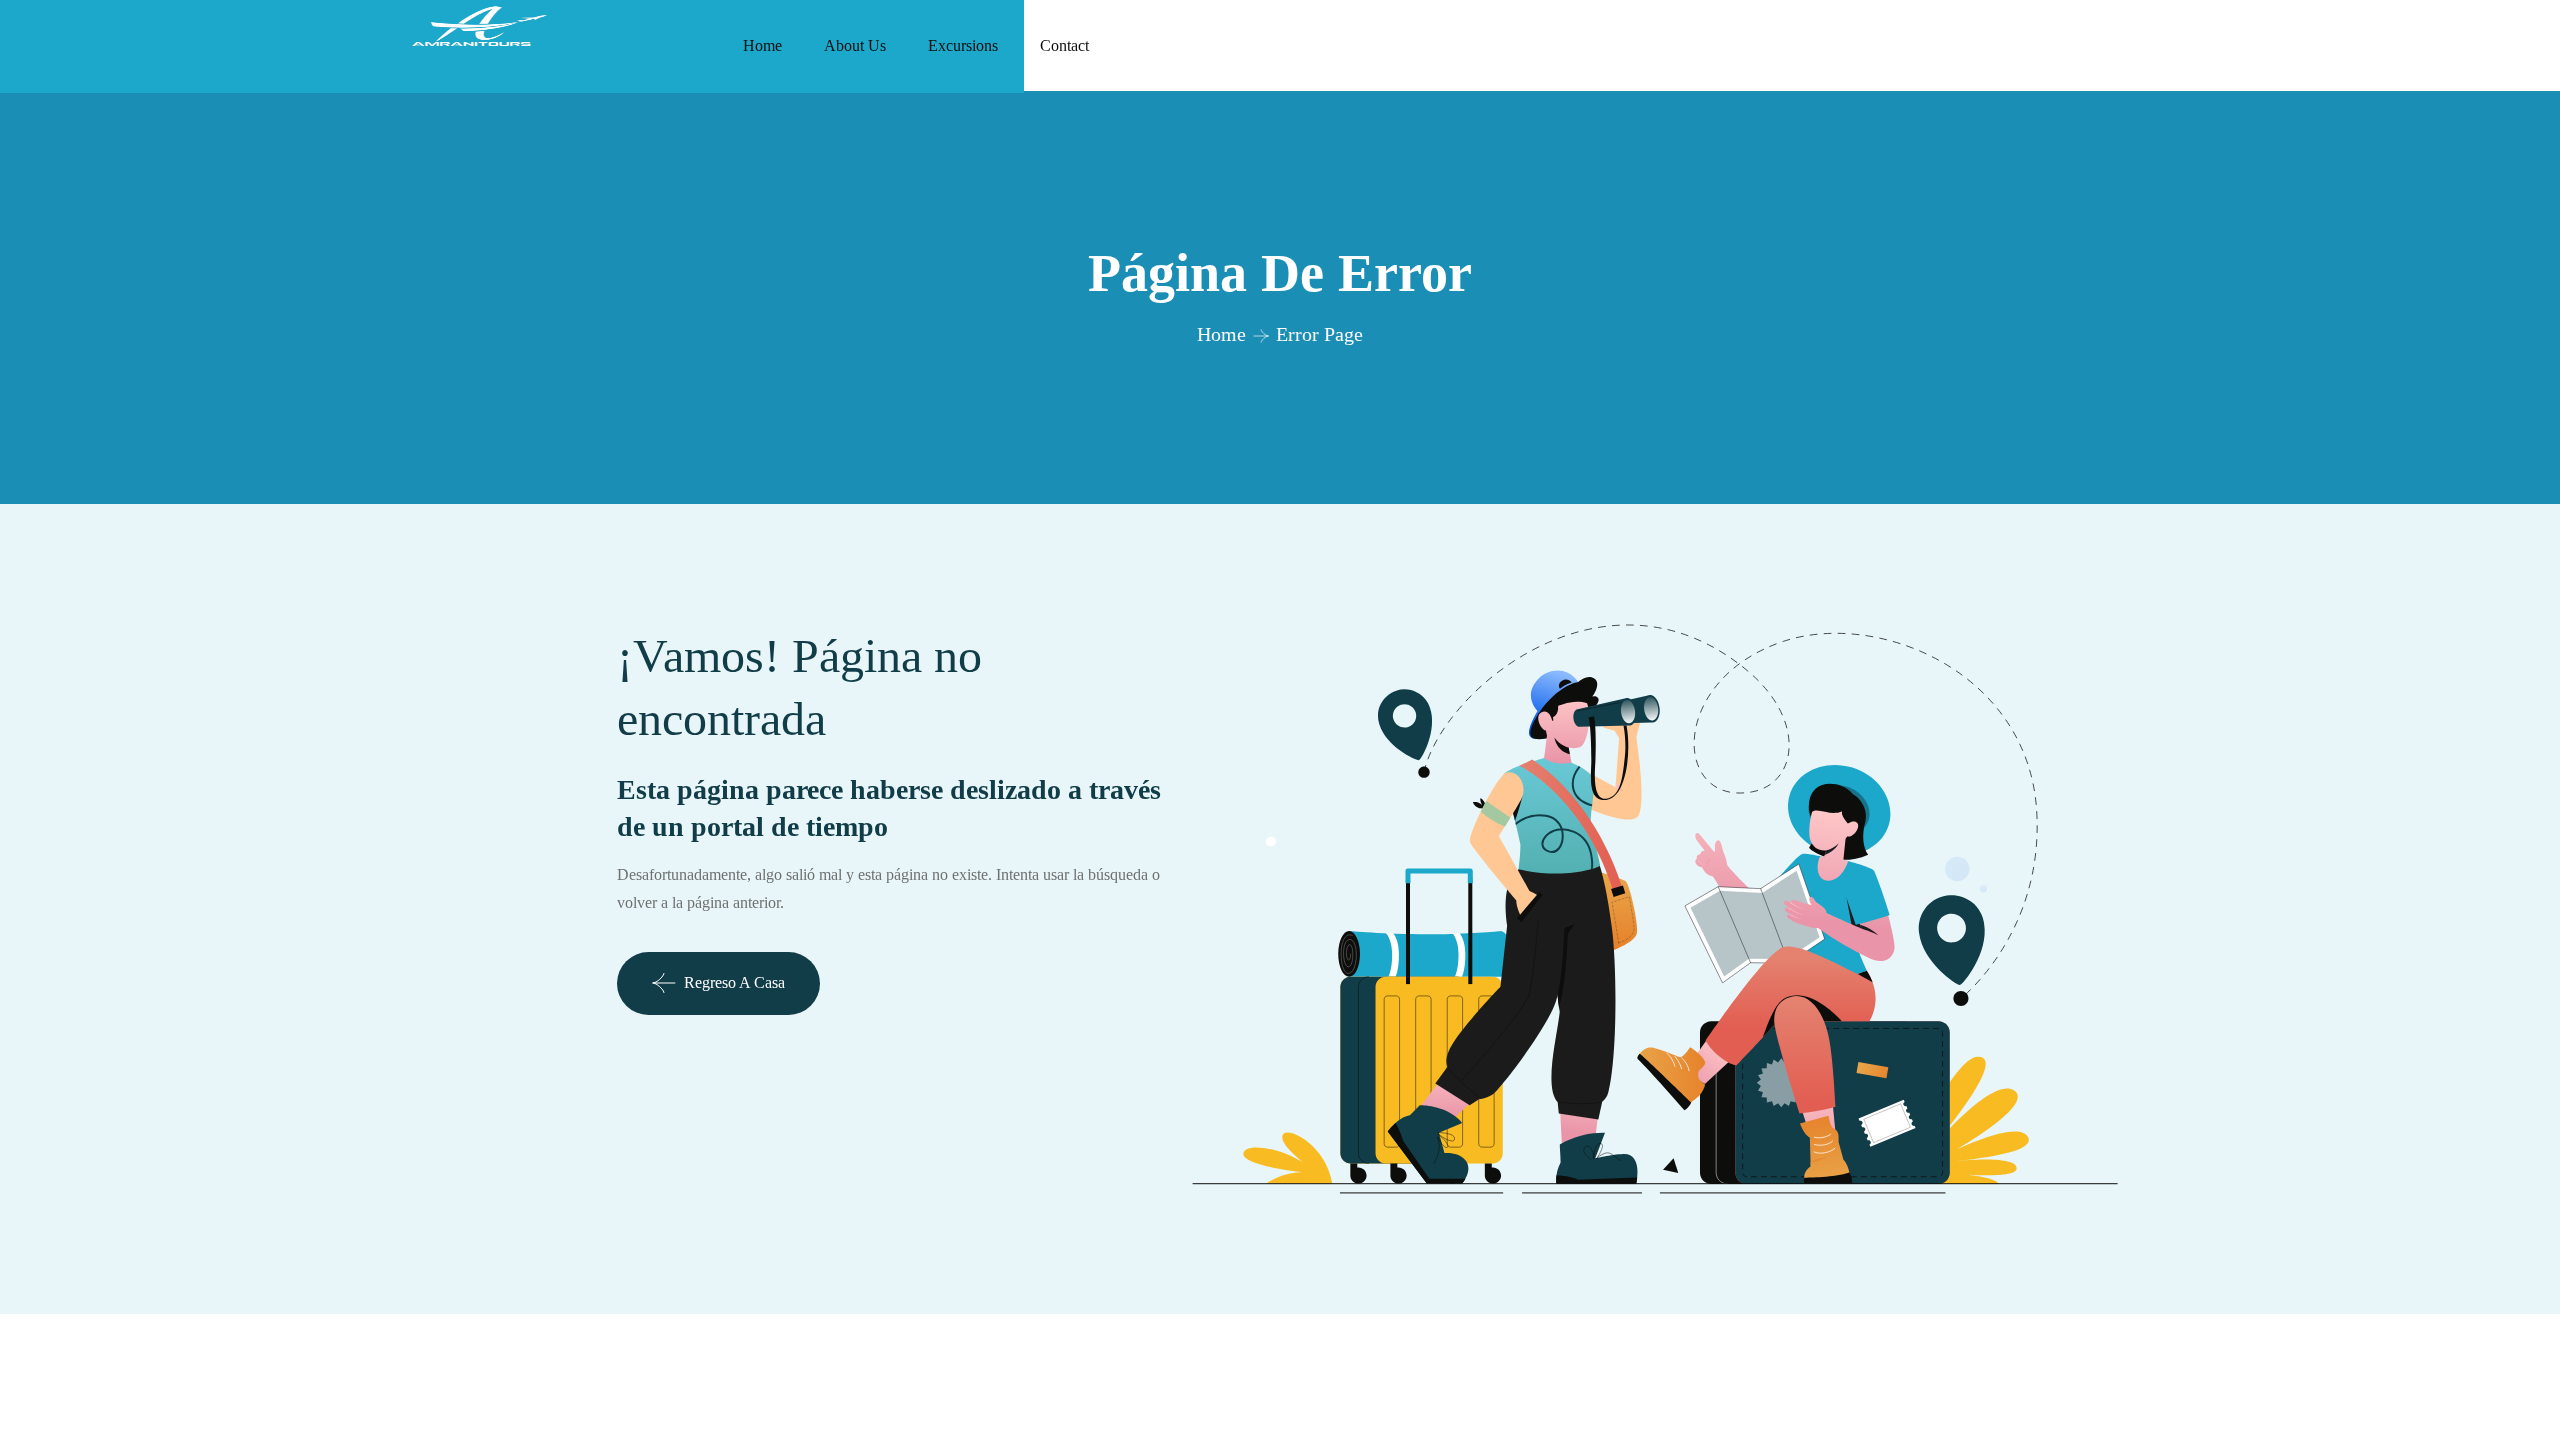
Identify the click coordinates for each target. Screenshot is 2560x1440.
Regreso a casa (734, 982)
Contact (1064, 45)
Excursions (963, 45)
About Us (855, 45)
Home (762, 45)
